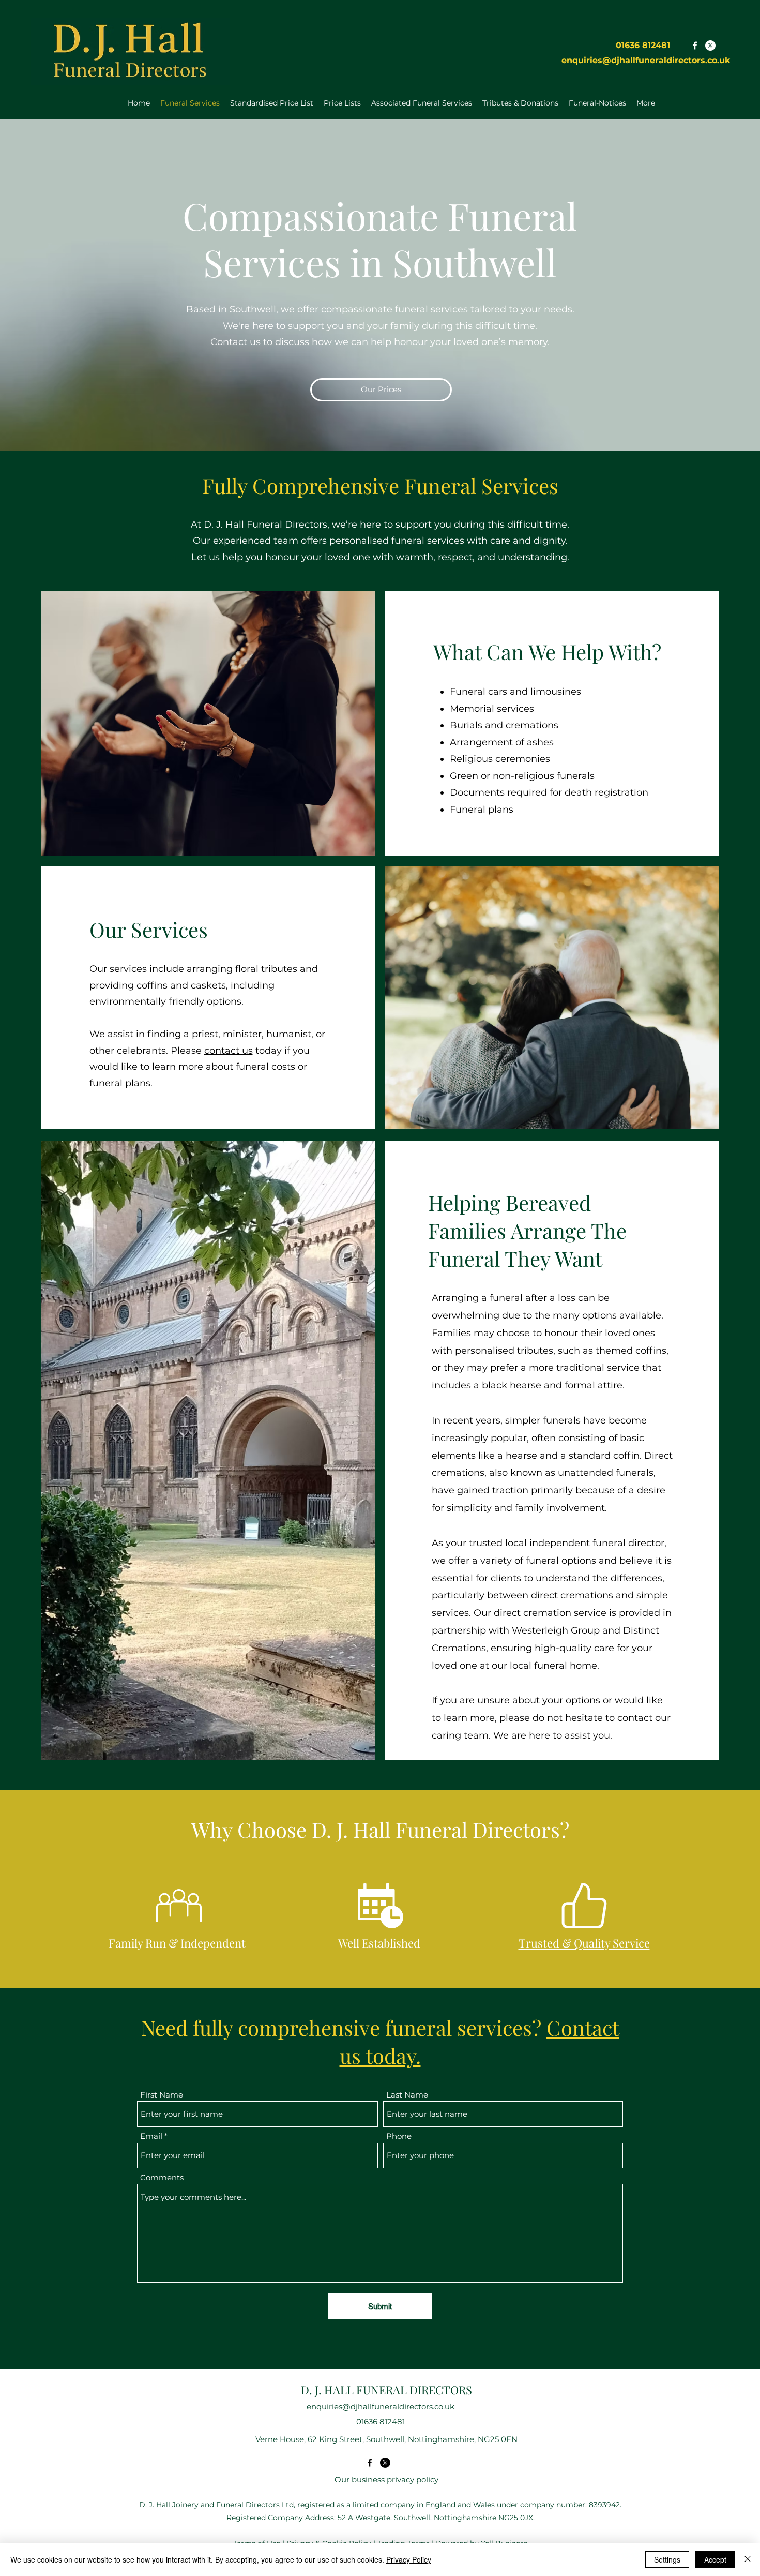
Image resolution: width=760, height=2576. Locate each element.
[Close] (748, 2559)
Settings (667, 2559)
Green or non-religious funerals (522, 776)
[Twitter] (710, 46)
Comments (162, 2177)
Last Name (407, 2095)
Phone (399, 2136)
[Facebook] (695, 46)
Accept (715, 2559)
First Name (162, 2095)
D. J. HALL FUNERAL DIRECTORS (386, 2390)
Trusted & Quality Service (584, 1943)
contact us (229, 1051)
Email (151, 2136)
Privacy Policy (409, 2559)
